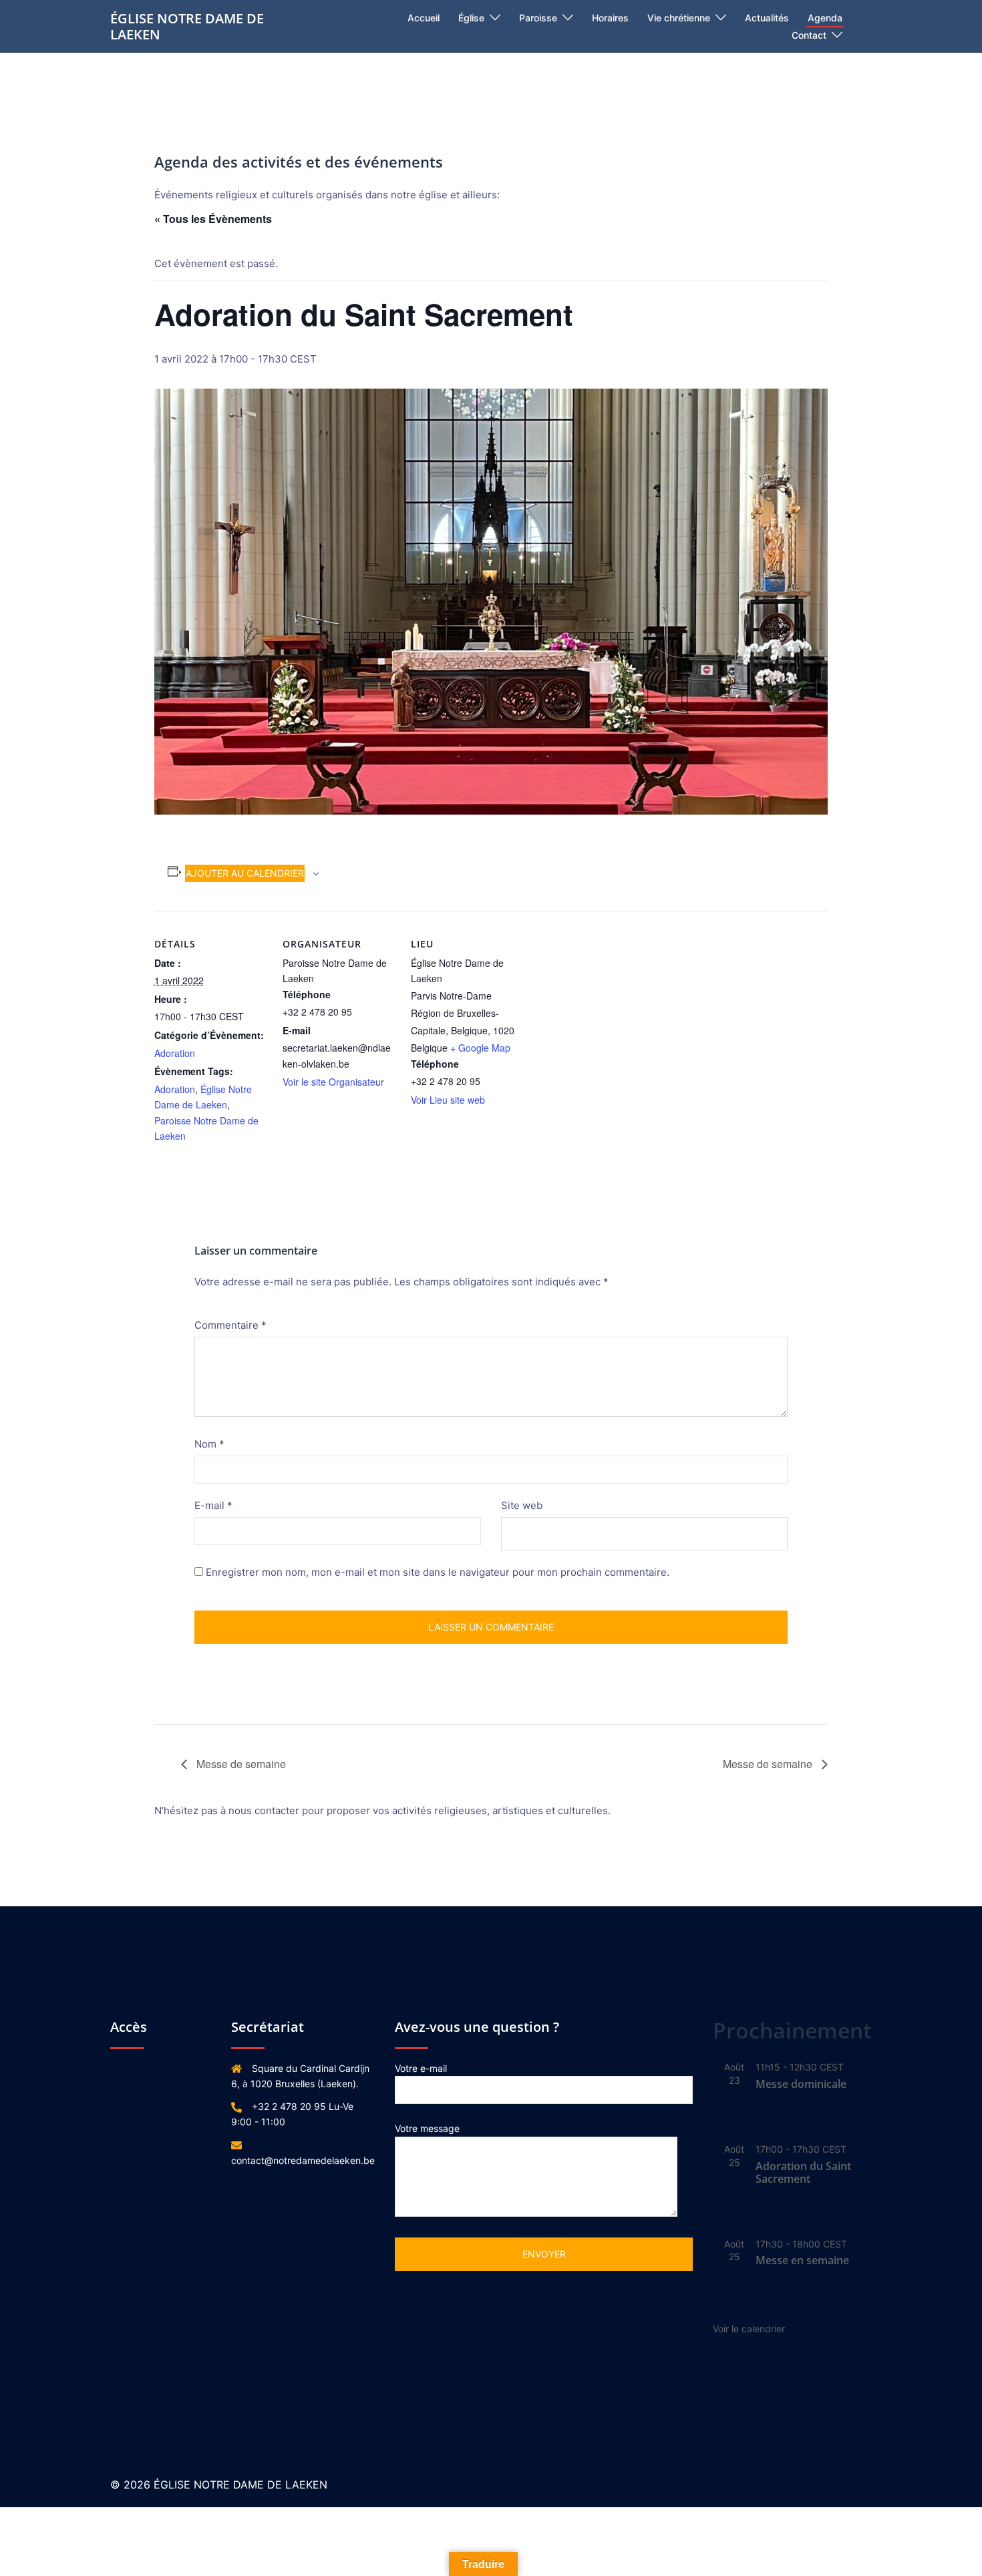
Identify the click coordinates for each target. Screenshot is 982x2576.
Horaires (610, 18)
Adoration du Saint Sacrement (803, 2172)
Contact (809, 35)
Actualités (767, 18)
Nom (209, 1444)
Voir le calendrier (749, 2329)
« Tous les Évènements (213, 219)
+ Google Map (480, 1048)
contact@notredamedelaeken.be (303, 2160)
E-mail (213, 1505)
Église (471, 18)
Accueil (424, 18)
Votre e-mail (421, 2068)
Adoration (175, 1053)
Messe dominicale (801, 2084)
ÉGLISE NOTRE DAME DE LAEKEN (187, 26)
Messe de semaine (240, 1764)
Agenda (825, 18)
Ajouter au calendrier (245, 873)
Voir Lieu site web (448, 1100)
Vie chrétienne (679, 18)
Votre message (427, 2128)
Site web (522, 1505)
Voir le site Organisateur (333, 1082)
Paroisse (538, 18)
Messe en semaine (802, 2260)
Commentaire (230, 1325)
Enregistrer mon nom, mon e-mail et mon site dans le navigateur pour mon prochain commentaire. (438, 1572)
